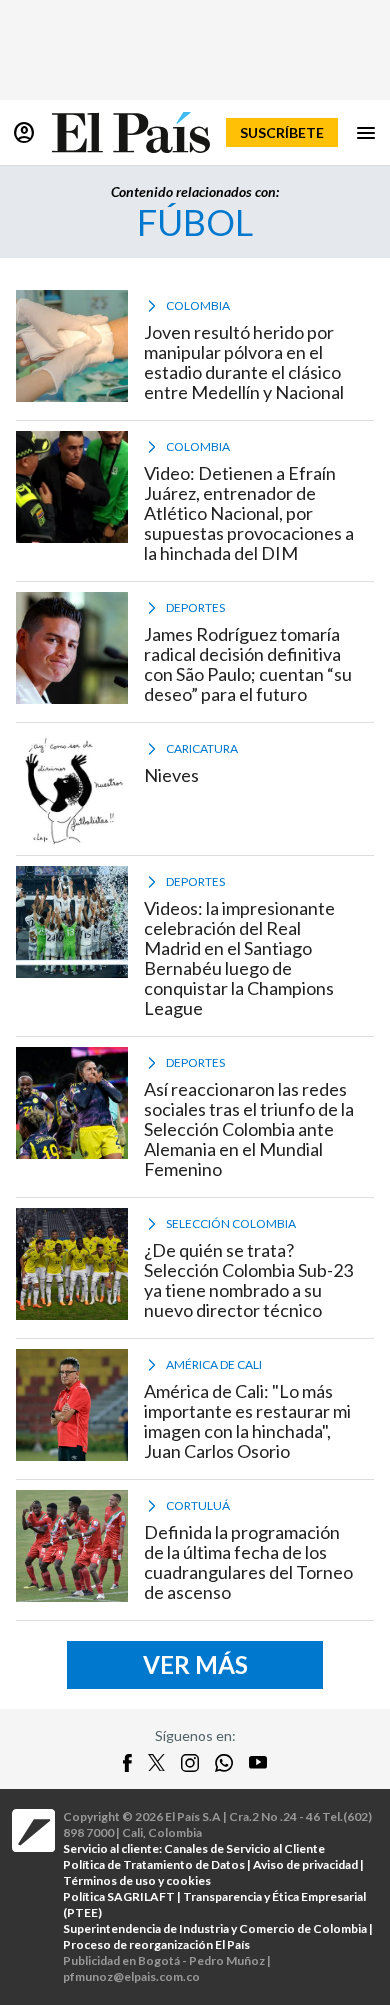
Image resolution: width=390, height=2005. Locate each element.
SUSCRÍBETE (282, 132)
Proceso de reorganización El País (156, 1944)
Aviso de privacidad (305, 1864)
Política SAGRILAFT (119, 1896)
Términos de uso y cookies (137, 1880)
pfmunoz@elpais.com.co (131, 1976)
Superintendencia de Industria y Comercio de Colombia (215, 1928)
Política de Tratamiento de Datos (154, 1864)
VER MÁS (195, 1664)
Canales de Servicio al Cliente (244, 1848)
